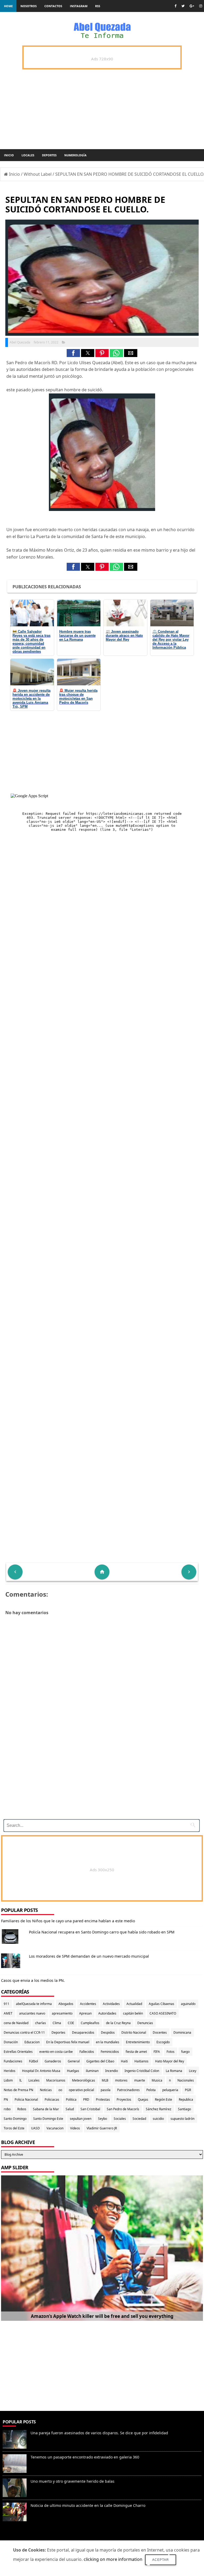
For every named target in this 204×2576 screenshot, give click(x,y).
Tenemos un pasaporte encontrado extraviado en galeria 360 (85, 2457)
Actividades (111, 2004)
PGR (188, 2090)
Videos (75, 2128)
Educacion (32, 2042)
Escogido (163, 2042)
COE (71, 2023)
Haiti (124, 2061)
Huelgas (73, 2071)
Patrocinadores (128, 2090)
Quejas (143, 2099)
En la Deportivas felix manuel (68, 2042)
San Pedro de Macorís (123, 2109)
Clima (57, 2023)
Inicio (9, 155)
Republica (186, 2099)
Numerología (75, 155)
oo (60, 2090)
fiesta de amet (136, 2052)
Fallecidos (87, 2052)
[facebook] (175, 6)
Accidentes (88, 2004)
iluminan (92, 2071)
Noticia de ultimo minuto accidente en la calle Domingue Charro (88, 2505)
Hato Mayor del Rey (170, 2061)
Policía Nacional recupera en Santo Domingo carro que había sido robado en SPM (102, 1932)
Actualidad (134, 2004)
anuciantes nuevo (32, 2013)
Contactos (53, 6)
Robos (22, 2109)
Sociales (120, 2119)
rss (98, 6)
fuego (185, 2052)
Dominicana (182, 2032)
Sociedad (139, 2119)
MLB (105, 2080)
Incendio (112, 2071)
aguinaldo (188, 2004)
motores (121, 2080)
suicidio (158, 2119)
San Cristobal (90, 2109)
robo (7, 2109)
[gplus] (192, 6)
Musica (157, 2080)
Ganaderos (53, 2061)
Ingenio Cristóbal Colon (142, 2071)
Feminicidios (110, 2052)
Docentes (160, 2032)
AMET (8, 2013)
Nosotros (29, 6)
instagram (79, 6)
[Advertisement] (100, 1778)
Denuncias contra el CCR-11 (24, 2032)
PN (6, 2099)
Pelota (151, 2090)
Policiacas (52, 2099)
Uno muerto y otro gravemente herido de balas (73, 2481)
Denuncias (145, 2023)
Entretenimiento (138, 2042)
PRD (86, 2099)
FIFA (157, 2052)
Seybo (103, 2119)
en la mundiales (108, 2042)
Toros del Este (14, 2128)
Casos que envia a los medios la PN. (33, 1980)
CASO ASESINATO (163, 2013)
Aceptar (161, 2560)
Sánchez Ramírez (159, 2109)
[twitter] (183, 6)
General (74, 2061)
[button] (73, 353)
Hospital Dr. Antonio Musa (41, 2071)
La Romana (174, 2071)
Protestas (103, 2099)
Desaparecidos (83, 2032)
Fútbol (33, 2061)
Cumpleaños (90, 2023)
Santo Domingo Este (48, 2119)
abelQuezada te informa (34, 2004)
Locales (28, 155)
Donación (11, 2042)
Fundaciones (13, 2061)
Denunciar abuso (24, 2538)
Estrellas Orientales (18, 2052)
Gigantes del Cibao (100, 2061)
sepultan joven (81, 2119)
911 (7, 2004)
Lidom (8, 2080)
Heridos (10, 2071)
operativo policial (81, 2090)
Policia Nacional (26, 2099)
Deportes (49, 155)
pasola (106, 2090)
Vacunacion (55, 2128)
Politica (71, 2099)
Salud (70, 2109)
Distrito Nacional (134, 2032)
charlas (41, 2023)
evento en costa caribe (56, 2052)
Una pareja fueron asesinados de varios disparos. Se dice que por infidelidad (99, 2433)
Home (8, 6)
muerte (140, 2080)
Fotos (171, 2052)
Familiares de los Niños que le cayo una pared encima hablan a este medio (68, 1921)
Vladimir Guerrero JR (102, 2128)
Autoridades (107, 2013)
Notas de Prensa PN (18, 2090)
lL (21, 2080)
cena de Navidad (16, 2023)
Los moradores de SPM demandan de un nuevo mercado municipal (89, 1956)
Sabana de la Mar (46, 2109)
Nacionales (186, 2080)
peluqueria (170, 2090)
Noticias (46, 2090)
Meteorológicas (84, 2080)
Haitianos (141, 2061)
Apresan (85, 2013)
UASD (35, 2128)
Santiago (184, 2109)
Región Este (163, 2099)
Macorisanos (56, 2080)
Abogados (66, 2004)
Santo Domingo (15, 2119)
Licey (193, 2071)
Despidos (108, 2032)
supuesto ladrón (182, 2119)
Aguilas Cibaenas (161, 2004)
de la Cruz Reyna (118, 2023)
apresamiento (62, 2013)
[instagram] (201, 6)
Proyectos (124, 2099)
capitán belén (133, 2013)
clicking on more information (113, 2559)
